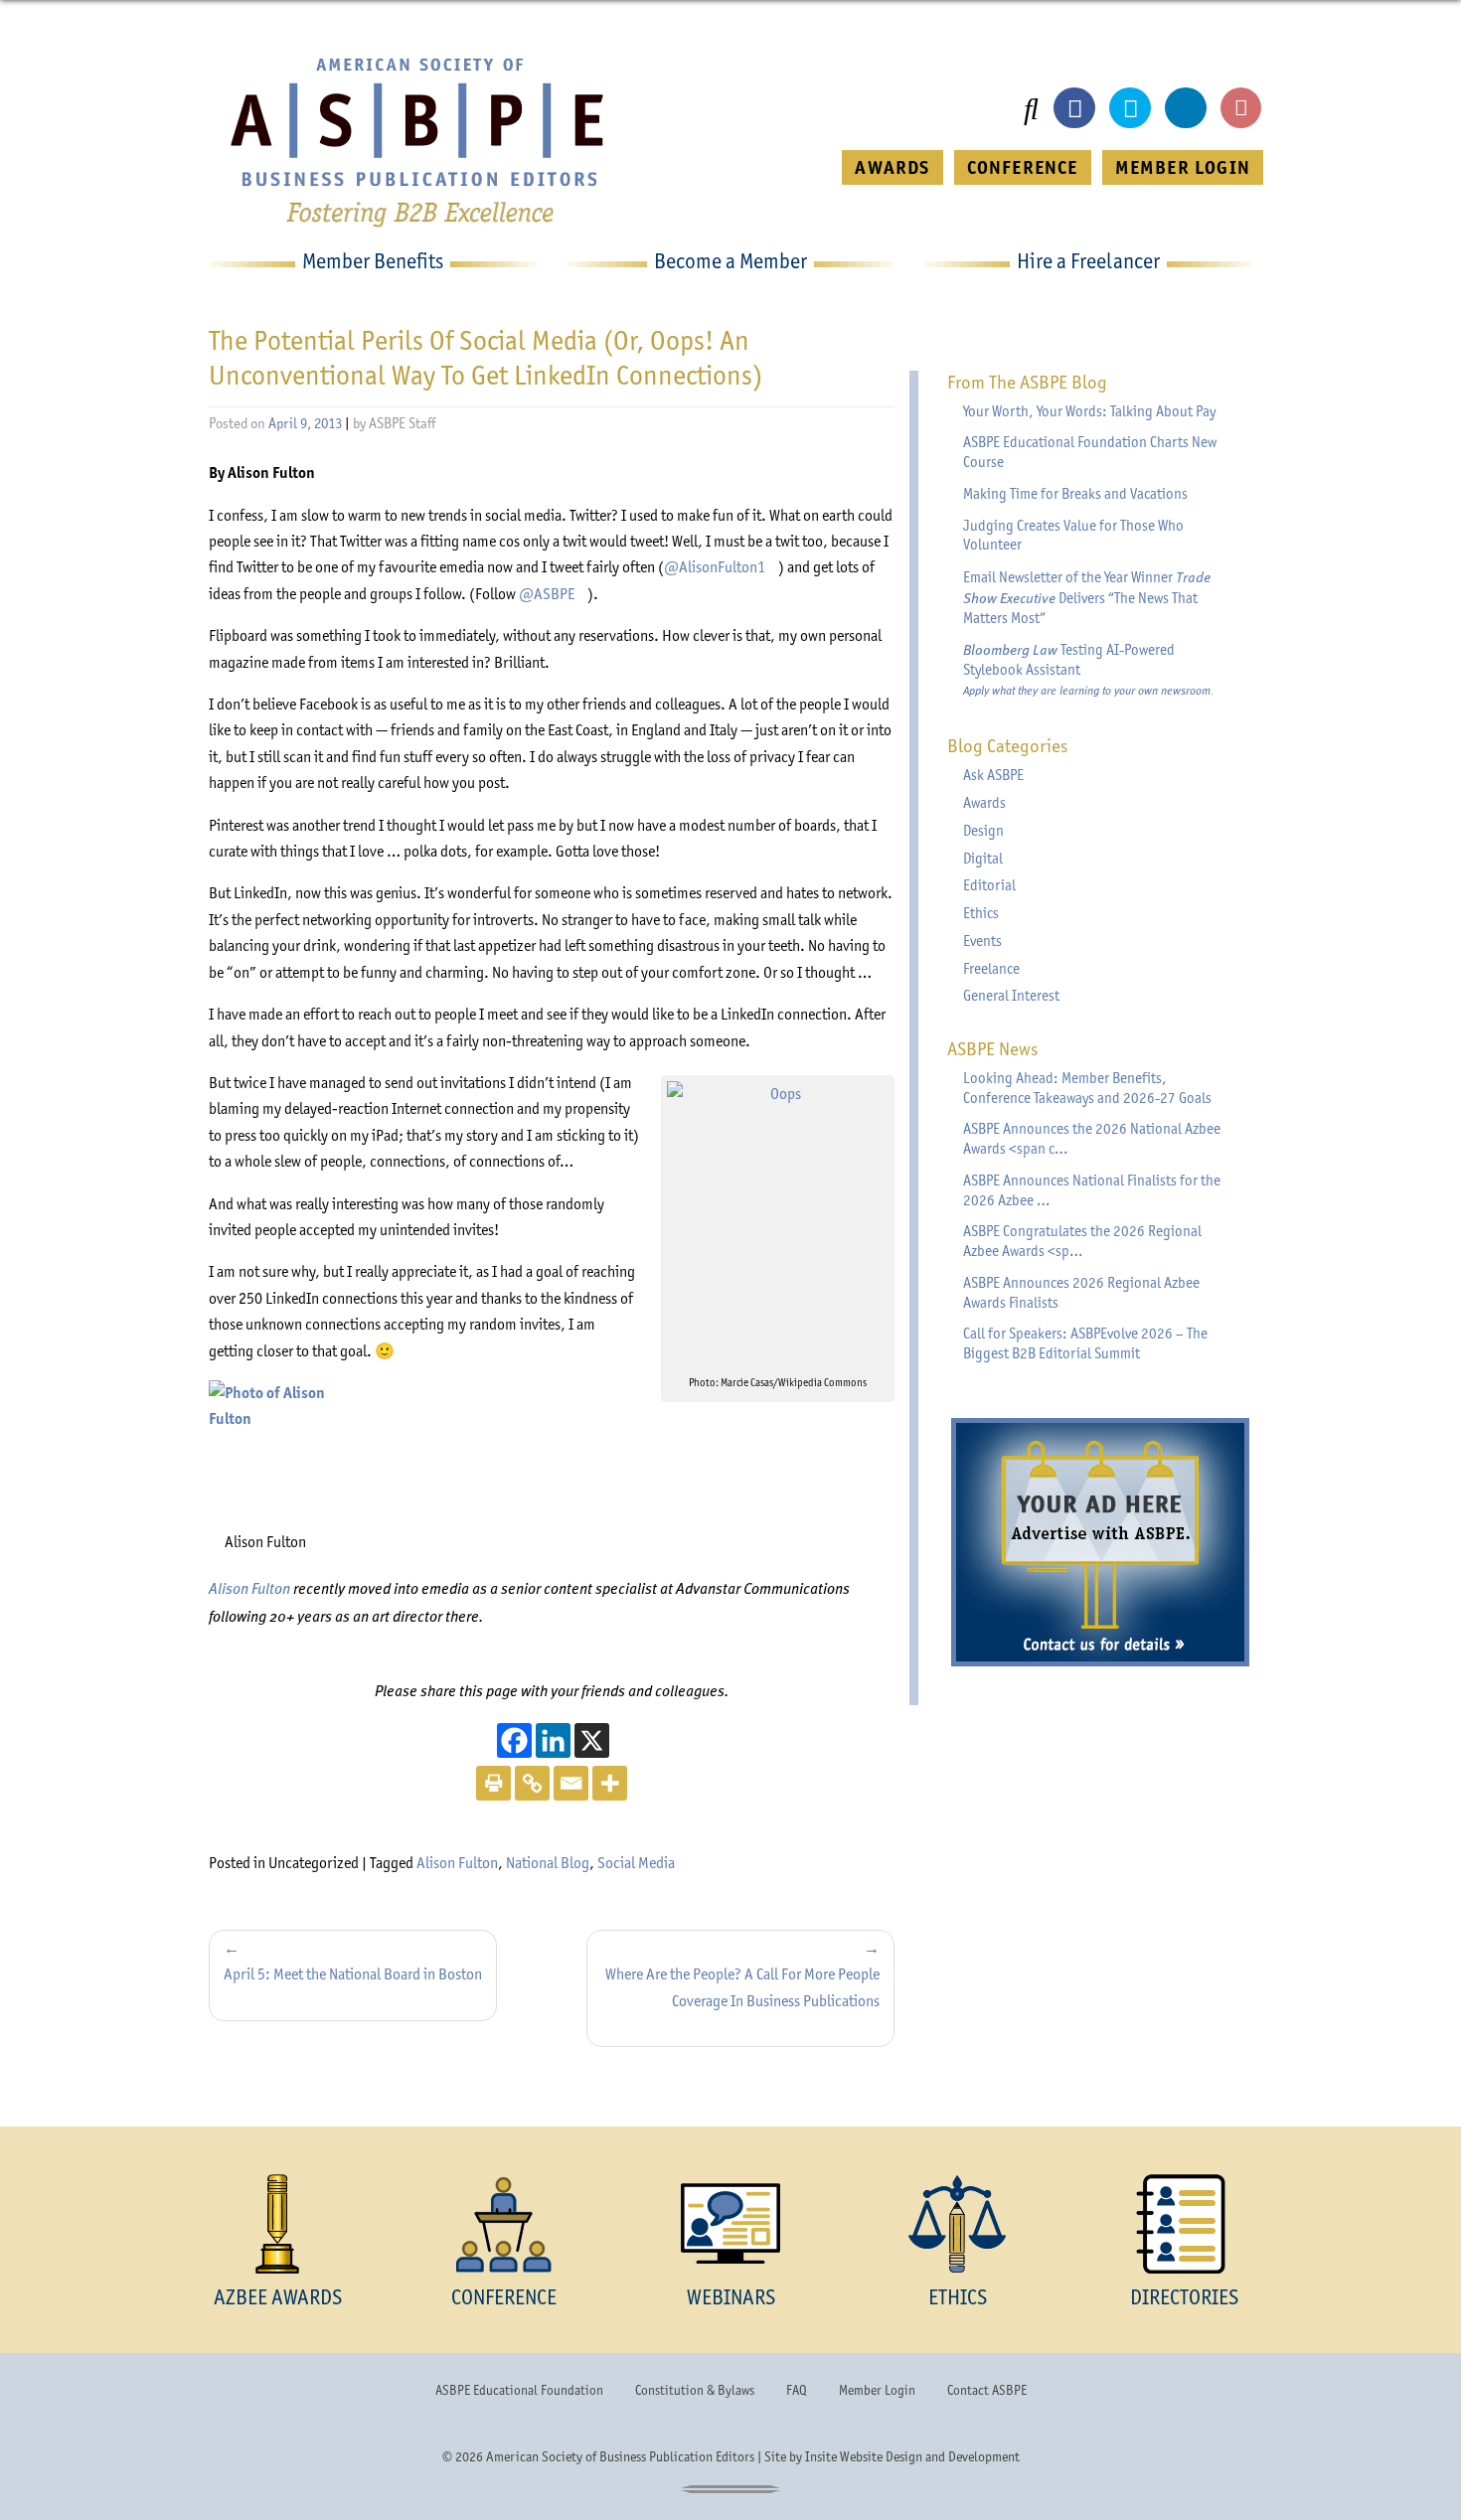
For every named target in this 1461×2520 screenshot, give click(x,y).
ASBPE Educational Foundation (519, 2390)
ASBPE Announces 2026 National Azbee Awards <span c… (1092, 1139)
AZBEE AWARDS (278, 2297)
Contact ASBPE (987, 2390)
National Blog (548, 1863)
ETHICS (958, 2297)
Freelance (991, 969)
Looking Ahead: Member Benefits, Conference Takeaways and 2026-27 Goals (1087, 1088)
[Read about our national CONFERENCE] (504, 2224)
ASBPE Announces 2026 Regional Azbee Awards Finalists (1081, 1293)
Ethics (981, 913)
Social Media (636, 1863)
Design (983, 831)
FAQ (797, 2390)
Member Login (877, 2390)
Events (982, 941)
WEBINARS (731, 2297)
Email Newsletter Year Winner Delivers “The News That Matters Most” (1087, 597)
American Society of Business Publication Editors (620, 2456)
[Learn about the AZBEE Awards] (277, 2224)
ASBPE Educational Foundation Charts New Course (1090, 452)
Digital (983, 859)
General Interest (1011, 996)
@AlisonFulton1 (721, 567)
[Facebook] (514, 1740)
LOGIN (1183, 167)
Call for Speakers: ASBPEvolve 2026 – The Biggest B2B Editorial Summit (1085, 1343)
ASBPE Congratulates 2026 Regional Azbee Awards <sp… (1082, 1241)
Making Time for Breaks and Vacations (1075, 494)
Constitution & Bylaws (695, 2390)
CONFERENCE (1023, 167)
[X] (592, 1740)
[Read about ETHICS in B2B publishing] (957, 2224)
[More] (610, 1783)
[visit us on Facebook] (1074, 108)
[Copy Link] (532, 1783)
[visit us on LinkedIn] (1186, 108)
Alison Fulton (249, 1587)
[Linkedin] (553, 1740)
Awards (984, 803)
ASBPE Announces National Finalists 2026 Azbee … (1092, 1190)
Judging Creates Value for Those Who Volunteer (1073, 536)
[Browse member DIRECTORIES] (1184, 2224)
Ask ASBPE (993, 775)
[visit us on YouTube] (1241, 108)
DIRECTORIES (1184, 2297)
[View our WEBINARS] (730, 2224)
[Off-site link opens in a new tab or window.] (778, 1223)
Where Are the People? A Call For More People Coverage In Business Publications (742, 1987)
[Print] (493, 1783)
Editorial (989, 885)
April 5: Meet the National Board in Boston (353, 1974)
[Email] (571, 1783)
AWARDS (892, 167)
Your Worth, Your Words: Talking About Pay (1089, 411)
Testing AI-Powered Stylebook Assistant (1088, 669)
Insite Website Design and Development (912, 2456)
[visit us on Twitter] (1130, 108)
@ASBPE (553, 594)
